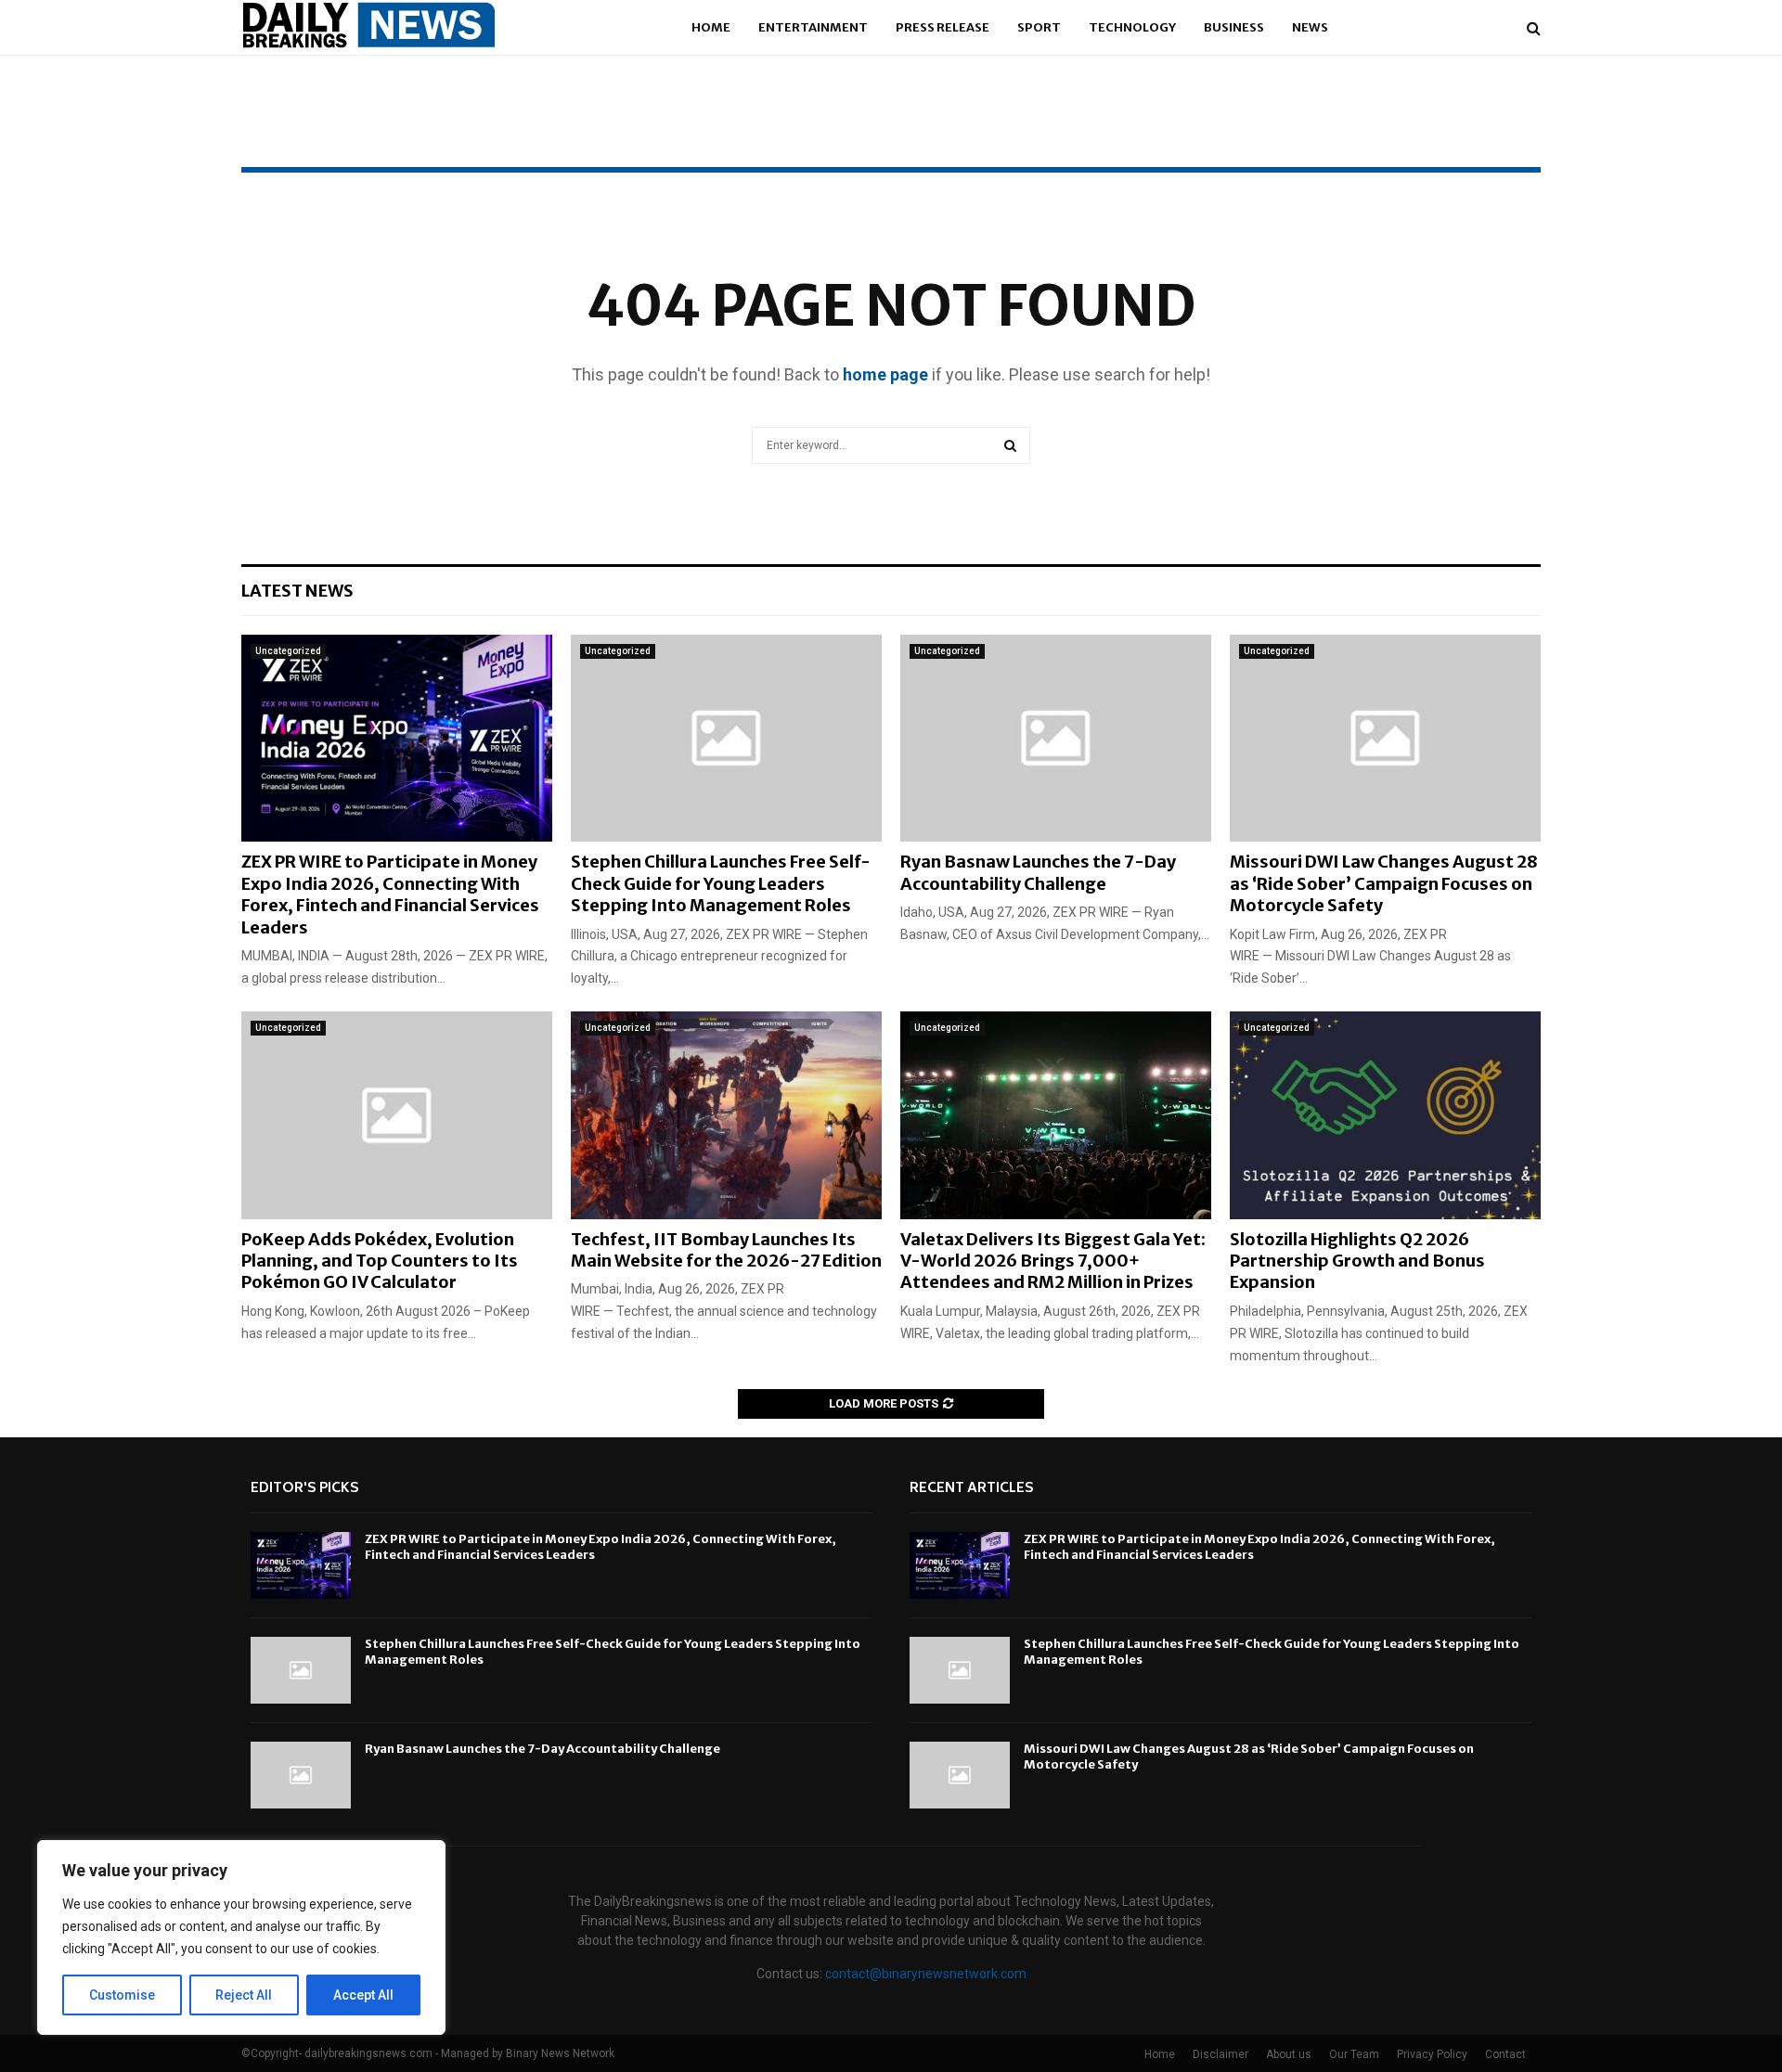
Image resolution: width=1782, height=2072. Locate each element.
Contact (1505, 2054)
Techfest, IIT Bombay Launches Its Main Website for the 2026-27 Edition (726, 1250)
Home (711, 27)
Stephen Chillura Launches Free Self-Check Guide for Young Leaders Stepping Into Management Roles (721, 883)
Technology (1132, 27)
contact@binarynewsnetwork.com (926, 1974)
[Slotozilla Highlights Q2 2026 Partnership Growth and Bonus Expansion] (1385, 1115)
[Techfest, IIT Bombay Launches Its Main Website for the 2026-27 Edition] (726, 1115)
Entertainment (813, 27)
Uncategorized (288, 651)
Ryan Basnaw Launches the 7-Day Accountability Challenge (1038, 872)
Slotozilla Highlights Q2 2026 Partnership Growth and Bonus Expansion (1357, 1261)
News (1310, 27)
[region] (241, 1937)
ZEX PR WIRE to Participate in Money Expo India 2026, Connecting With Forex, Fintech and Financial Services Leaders (390, 894)
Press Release (943, 27)
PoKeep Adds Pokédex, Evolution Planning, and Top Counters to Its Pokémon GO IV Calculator (380, 1261)
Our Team (1354, 2054)
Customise (122, 1995)
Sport (1039, 27)
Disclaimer (1220, 2054)
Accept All (363, 1995)
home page (885, 374)
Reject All (244, 1995)
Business (1234, 27)
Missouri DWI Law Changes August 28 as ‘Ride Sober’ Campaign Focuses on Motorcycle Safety (1384, 883)
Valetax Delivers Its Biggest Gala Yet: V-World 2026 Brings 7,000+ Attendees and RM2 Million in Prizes (1053, 1261)
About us (1289, 2054)
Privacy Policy (1432, 2054)
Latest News (297, 591)
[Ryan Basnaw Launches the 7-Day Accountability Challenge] (1056, 738)
